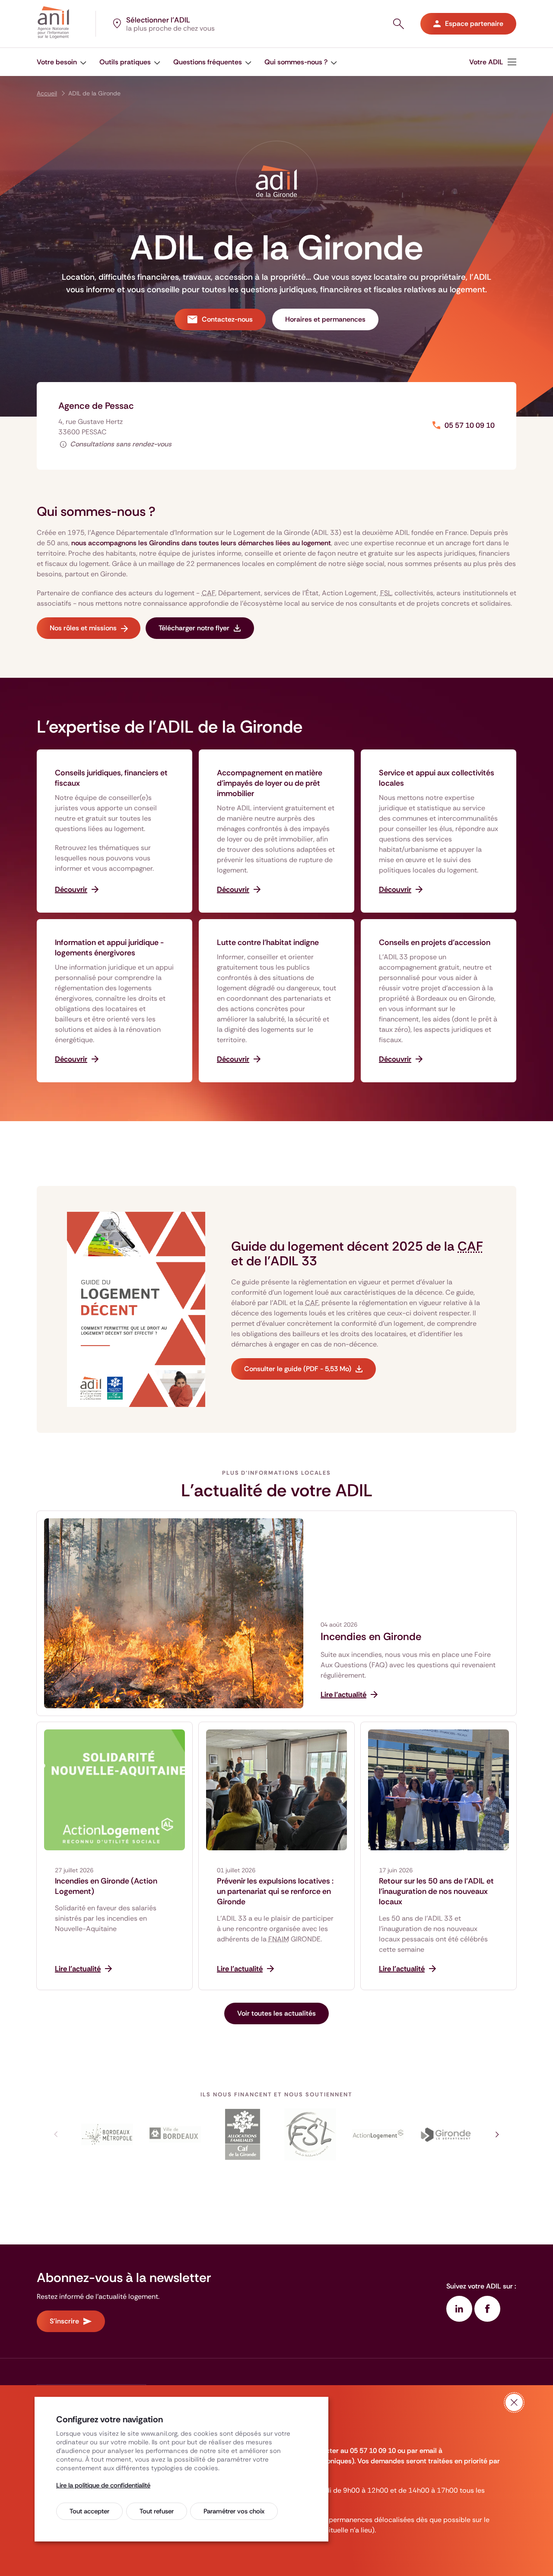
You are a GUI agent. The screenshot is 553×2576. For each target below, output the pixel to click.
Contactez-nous (227, 319)
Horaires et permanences (325, 319)
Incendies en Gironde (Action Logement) (106, 1886)
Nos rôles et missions (83, 628)
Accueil (47, 93)
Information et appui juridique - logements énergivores (109, 948)
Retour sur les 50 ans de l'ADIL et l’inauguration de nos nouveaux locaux (436, 1891)
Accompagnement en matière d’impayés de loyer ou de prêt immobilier (270, 783)
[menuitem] (493, 62)
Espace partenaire (474, 24)
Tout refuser (157, 2511)
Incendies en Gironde (371, 1637)
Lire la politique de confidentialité (103, 2485)
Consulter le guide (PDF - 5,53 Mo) (298, 1369)
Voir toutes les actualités (276, 2013)
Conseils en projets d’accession (435, 942)
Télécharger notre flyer (194, 628)
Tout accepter (89, 2511)
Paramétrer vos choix (234, 2511)
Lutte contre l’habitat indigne (268, 942)
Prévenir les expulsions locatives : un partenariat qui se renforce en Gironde (275, 1891)
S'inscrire (64, 2321)
